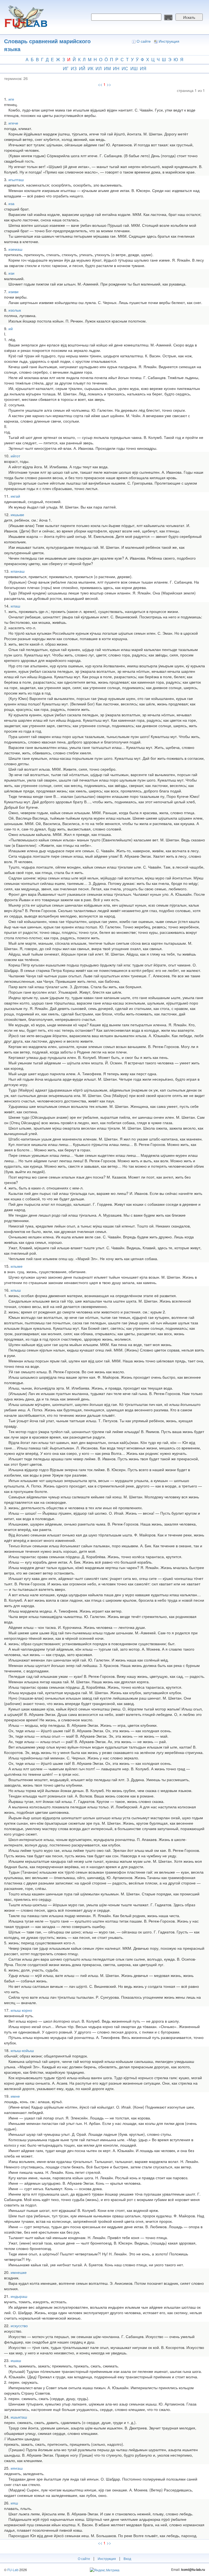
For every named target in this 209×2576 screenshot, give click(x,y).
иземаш (15, 249)
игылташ (16, 179)
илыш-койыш (22, 2050)
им (107, 68)
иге (11, 99)
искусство (19, 2326)
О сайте (144, 41)
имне (15, 2096)
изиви (13, 292)
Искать (189, 17)
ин (116, 68)
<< (100, 84)
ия (143, 68)
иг (66, 68)
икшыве (17, 514)
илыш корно (21, 2010)
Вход (127, 2558)
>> (109, 84)
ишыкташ (19, 2417)
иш (134, 68)
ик (90, 68)
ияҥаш (17, 2468)
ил (99, 68)
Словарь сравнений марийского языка (47, 45)
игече (13, 123)
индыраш (19, 2296)
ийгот (15, 456)
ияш (14, 2503)
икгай (15, 496)
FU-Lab (13, 2570)
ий (82, 68)
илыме (17, 1266)
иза (11, 203)
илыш (16, 1290)
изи (11, 273)
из (74, 68)
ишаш (16, 2360)
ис (125, 68)
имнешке (19, 2272)
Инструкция (169, 41)
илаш (15, 606)
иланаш (18, 571)
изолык (15, 310)
